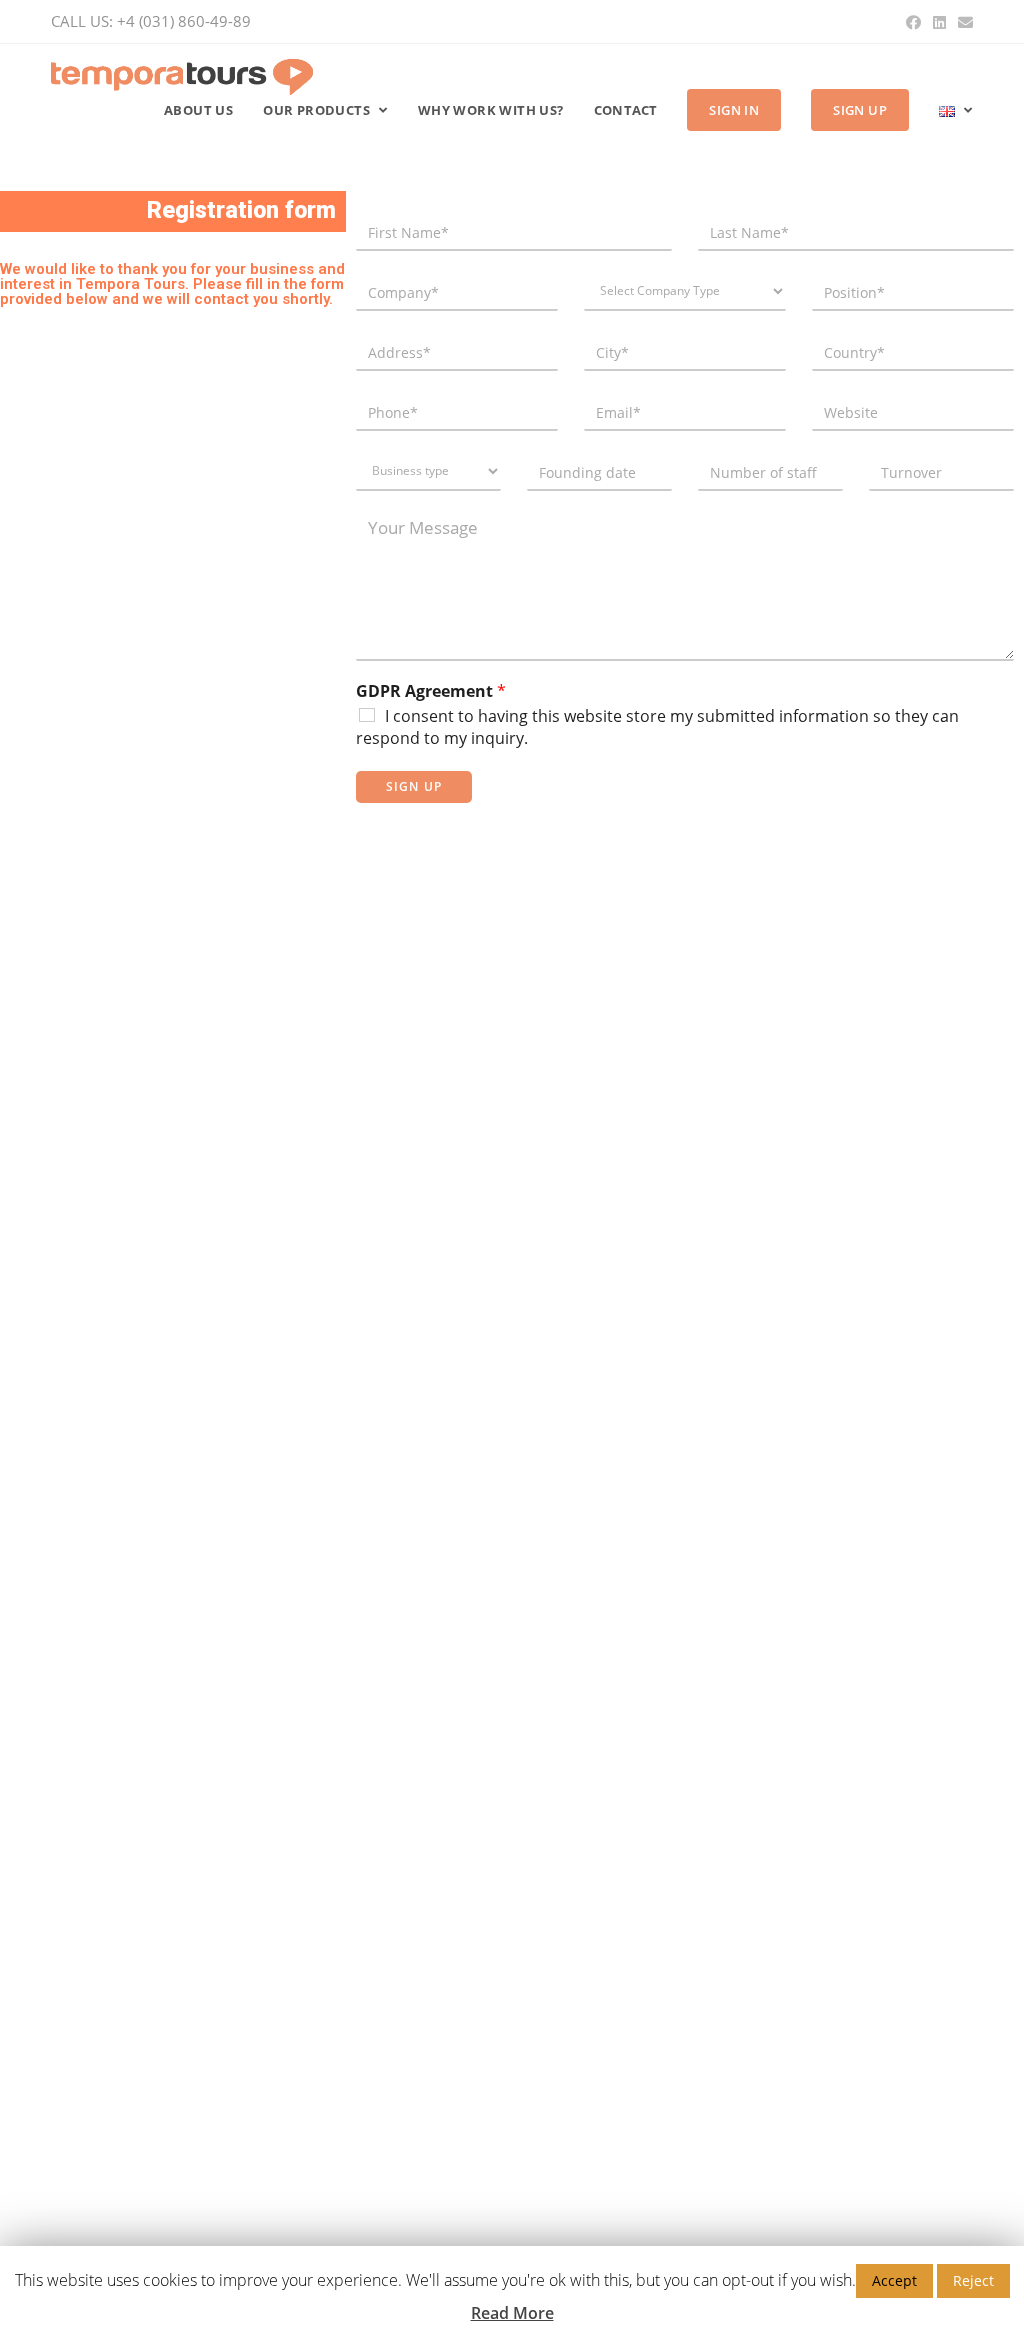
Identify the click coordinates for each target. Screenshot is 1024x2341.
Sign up (414, 786)
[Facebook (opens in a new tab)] (913, 22)
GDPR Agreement (431, 691)
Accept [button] (894, 2280)
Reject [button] (973, 2280)
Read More (512, 2313)
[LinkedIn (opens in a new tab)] (939, 22)
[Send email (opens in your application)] (962, 22)
